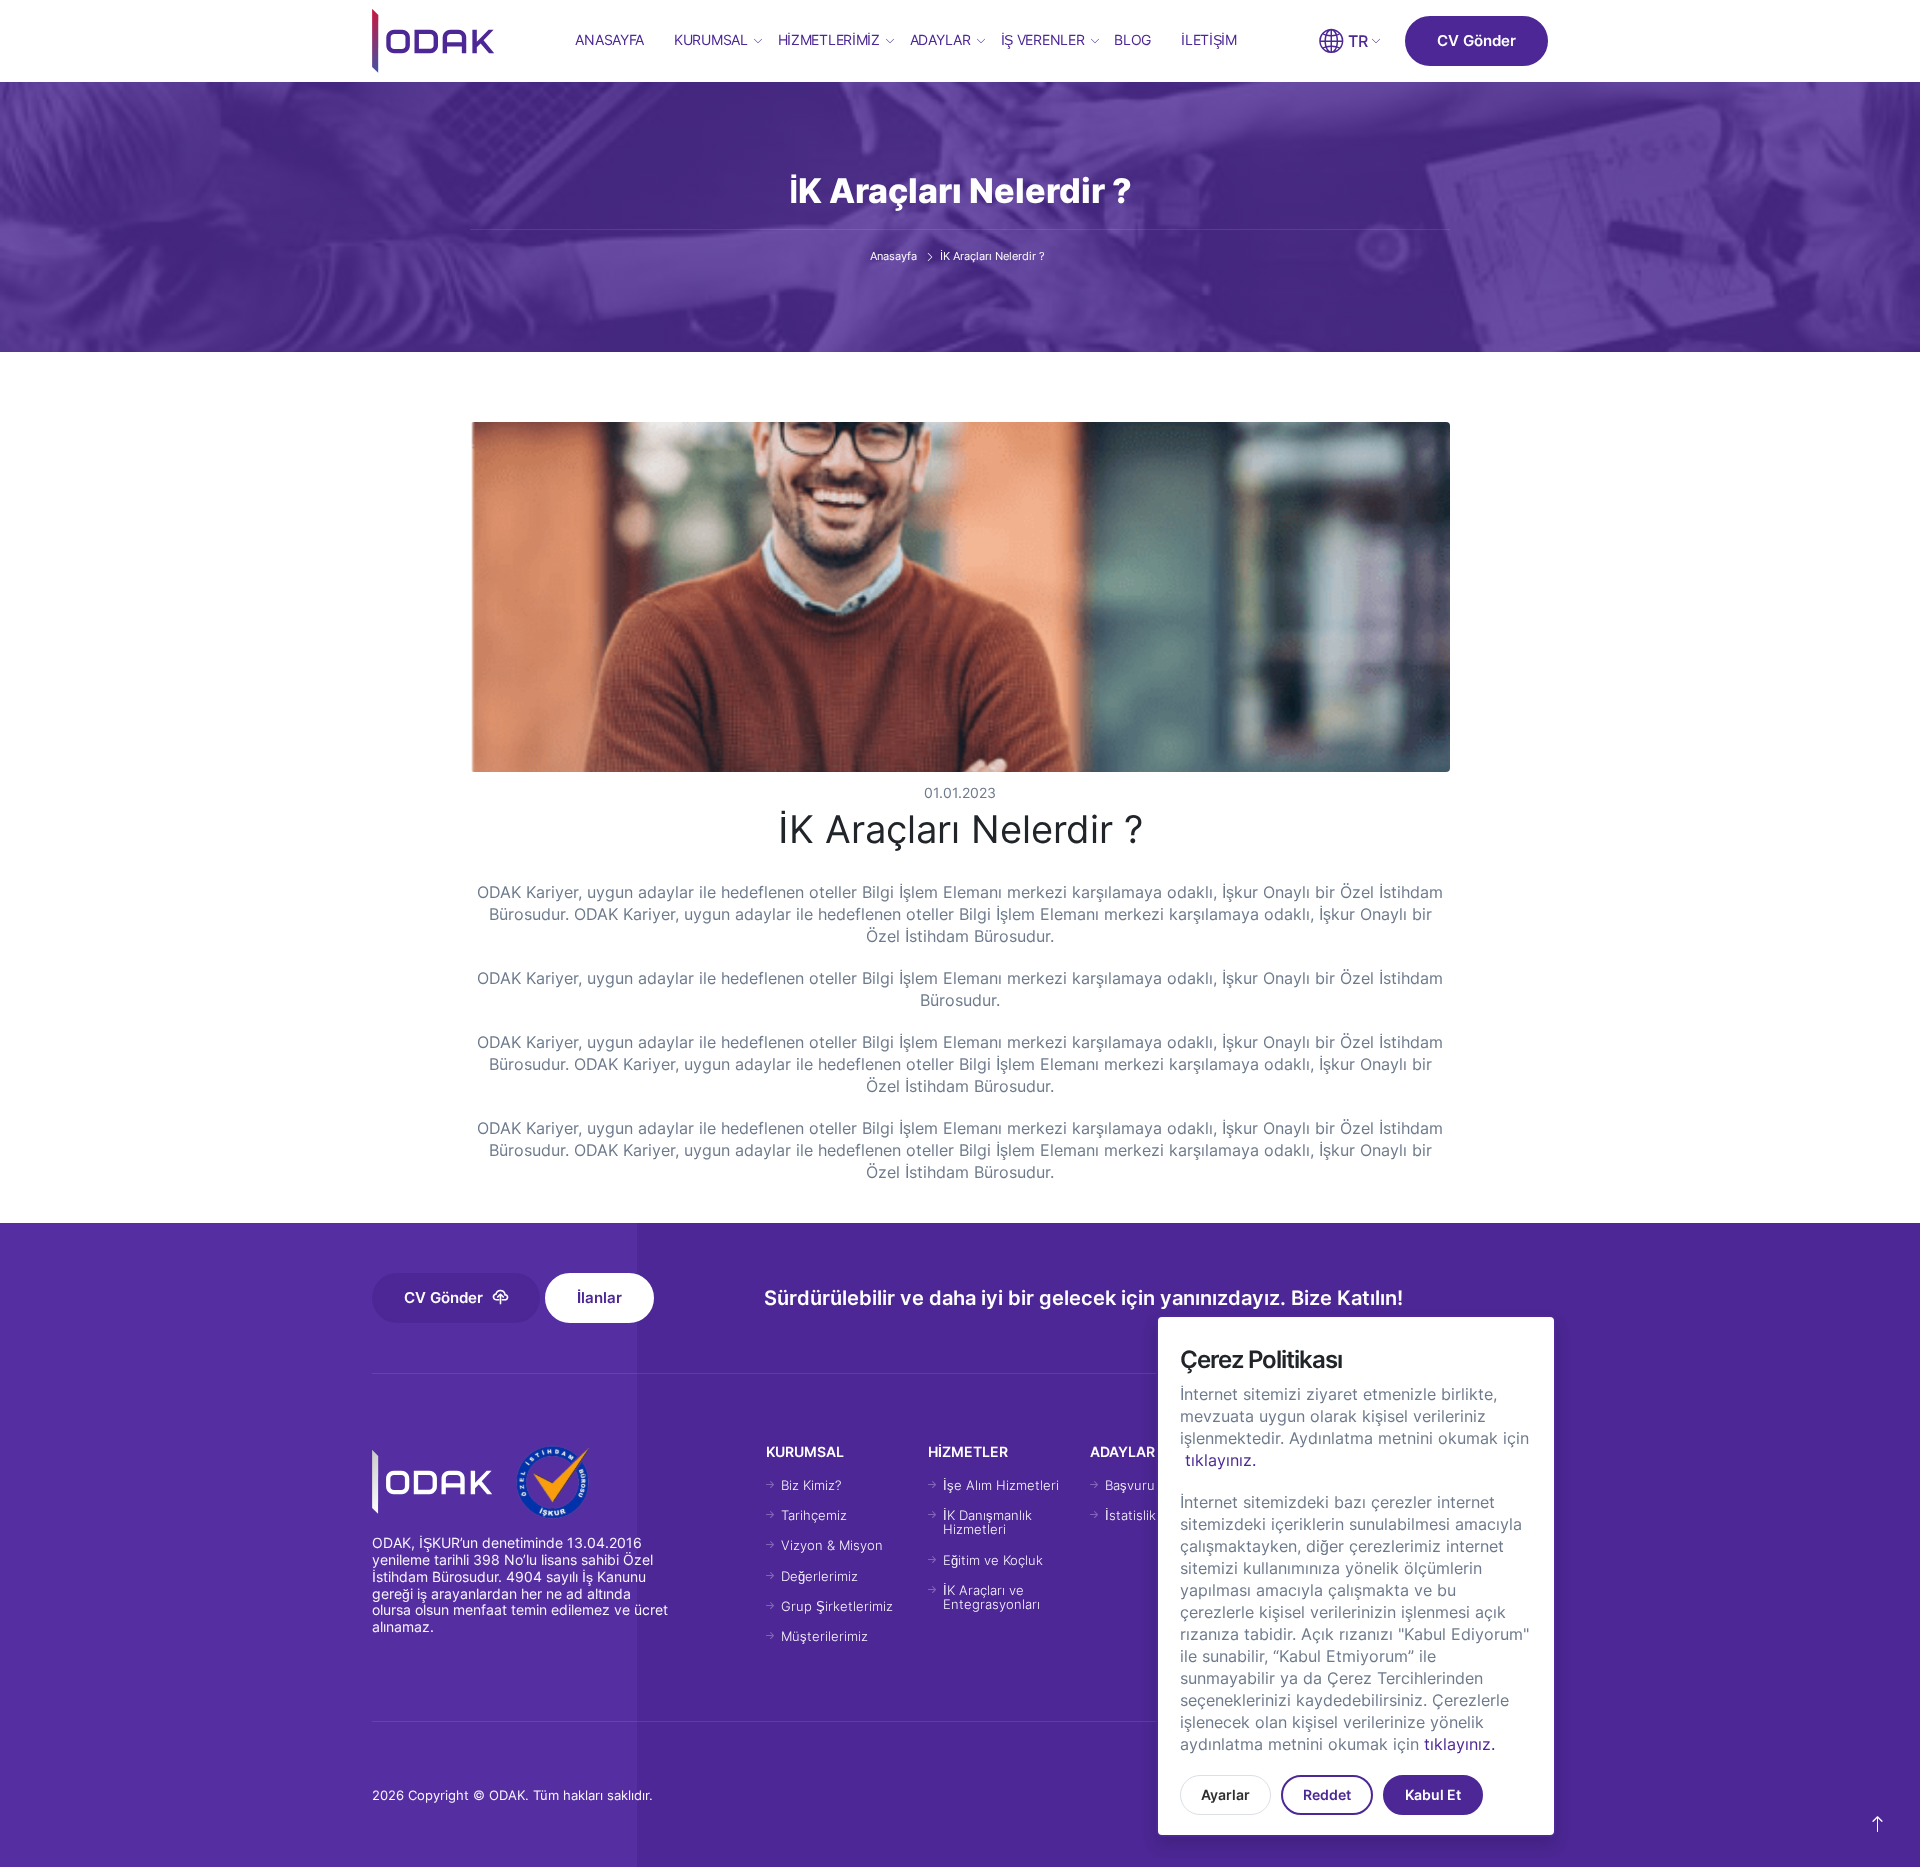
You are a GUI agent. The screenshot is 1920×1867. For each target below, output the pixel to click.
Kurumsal (711, 39)
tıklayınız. (1220, 1460)
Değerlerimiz (819, 1576)
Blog (1132, 39)
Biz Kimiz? (811, 1485)
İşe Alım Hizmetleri (1001, 1485)
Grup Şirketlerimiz (837, 1606)
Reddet (1327, 1794)
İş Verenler (1043, 39)
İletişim (1209, 39)
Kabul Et (1433, 1794)
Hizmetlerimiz (829, 39)
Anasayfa (609, 39)
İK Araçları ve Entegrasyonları (991, 1597)
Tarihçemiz (814, 1515)
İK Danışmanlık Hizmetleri (987, 1522)
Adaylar (940, 39)
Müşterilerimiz (824, 1636)
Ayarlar (1225, 1794)
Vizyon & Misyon (832, 1545)
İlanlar (599, 1297)
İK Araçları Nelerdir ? (992, 256)
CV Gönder (1476, 40)
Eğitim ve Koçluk (993, 1560)
